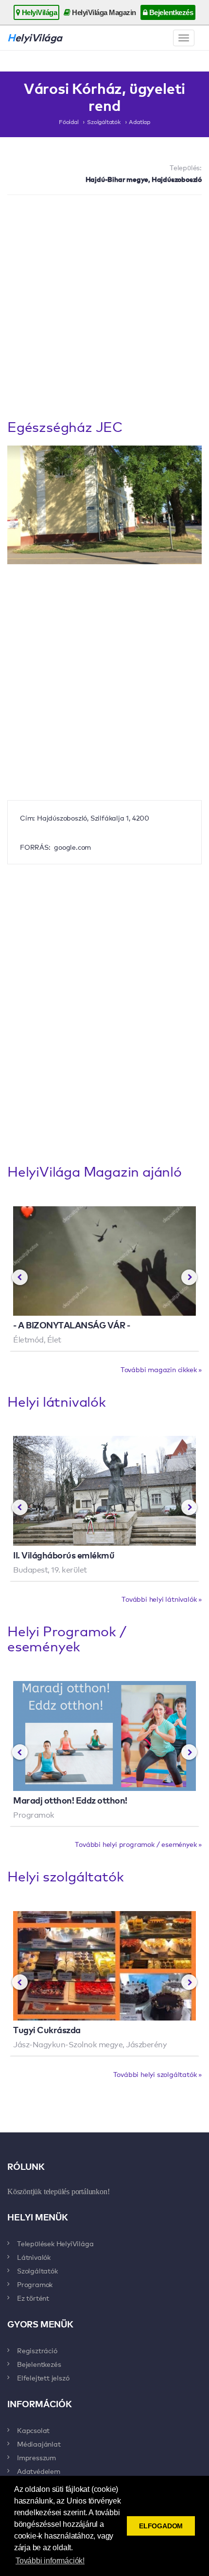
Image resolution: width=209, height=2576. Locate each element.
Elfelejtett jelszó (43, 2378)
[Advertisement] (104, 309)
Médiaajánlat (39, 2444)
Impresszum (36, 2457)
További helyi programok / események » (138, 1844)
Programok (35, 2284)
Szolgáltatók (104, 122)
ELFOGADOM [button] (161, 2526)
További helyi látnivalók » (162, 1599)
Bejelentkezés (170, 12)
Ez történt (33, 2298)
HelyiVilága (38, 12)
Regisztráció (37, 2350)
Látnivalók (34, 2257)
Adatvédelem (39, 2471)
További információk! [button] (50, 2561)
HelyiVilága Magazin (103, 12)
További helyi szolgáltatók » (157, 2074)
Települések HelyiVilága (55, 2243)
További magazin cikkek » (161, 1369)
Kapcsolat (33, 2430)
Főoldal (69, 122)
